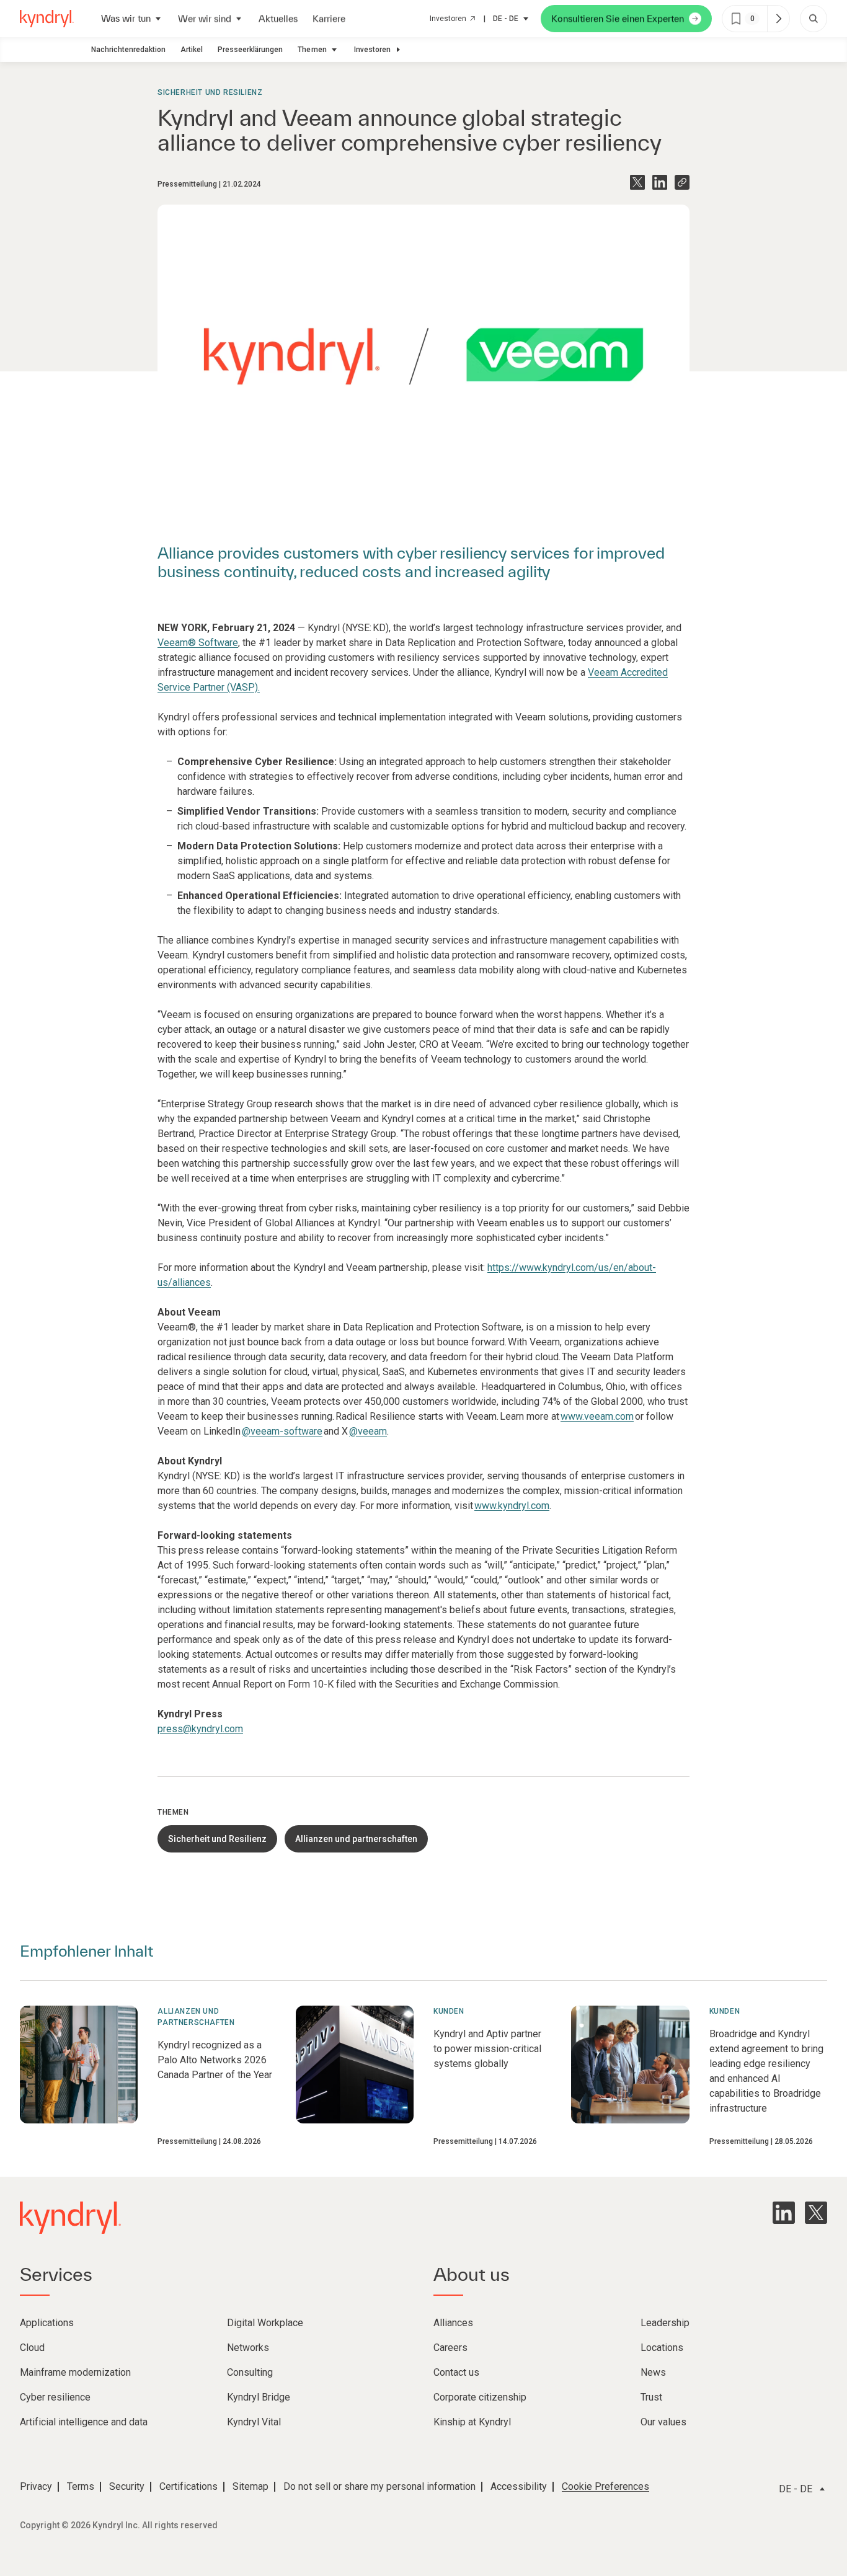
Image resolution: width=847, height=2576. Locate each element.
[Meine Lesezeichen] (778, 19)
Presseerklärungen (250, 50)
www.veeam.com (597, 1416)
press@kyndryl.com (200, 1729)
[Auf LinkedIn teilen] (660, 182)
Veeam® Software (198, 643)
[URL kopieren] (682, 182)
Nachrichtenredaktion (128, 50)
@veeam (368, 1431)
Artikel (192, 50)
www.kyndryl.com (512, 1506)
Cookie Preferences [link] (605, 2486)
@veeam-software (282, 1431)
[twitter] (816, 2213)
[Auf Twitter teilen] (637, 182)
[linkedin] (784, 2213)
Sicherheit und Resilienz (210, 92)
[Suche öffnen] (814, 19)
